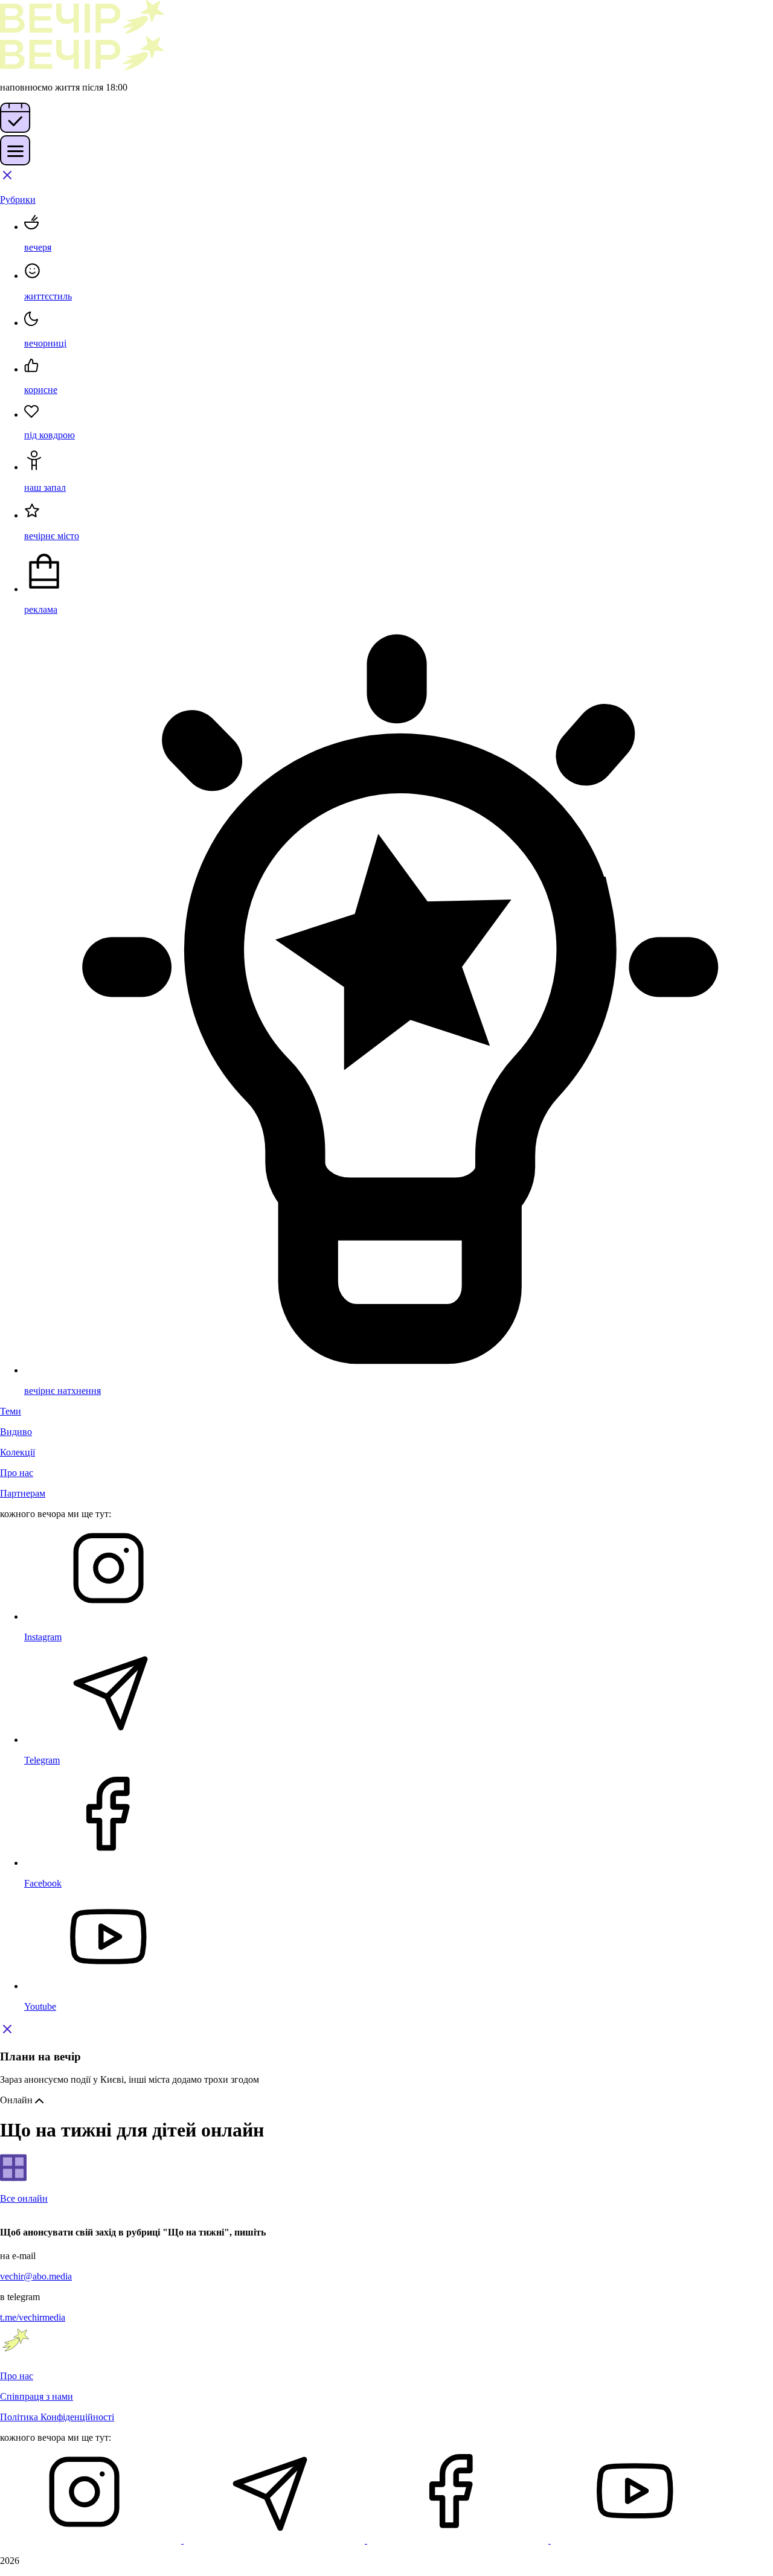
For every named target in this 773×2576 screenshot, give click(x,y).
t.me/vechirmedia (33, 2317)
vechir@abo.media (36, 2276)
